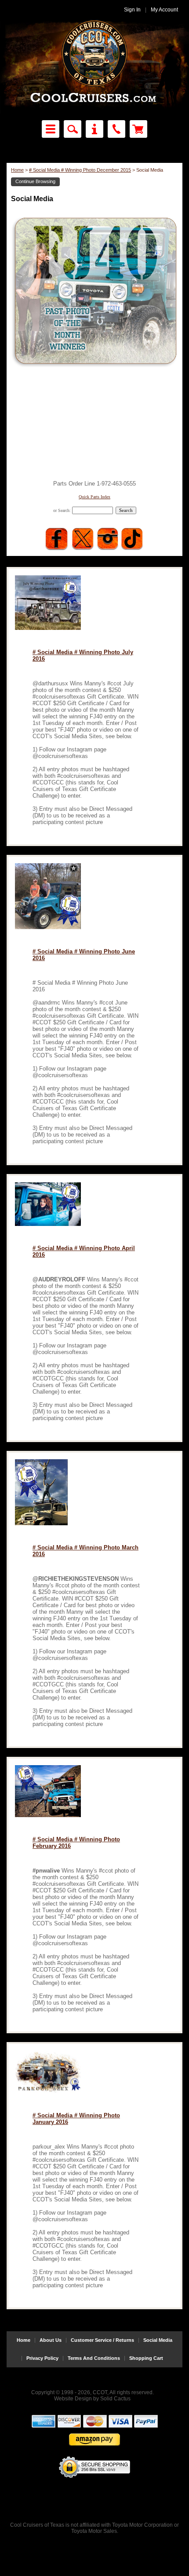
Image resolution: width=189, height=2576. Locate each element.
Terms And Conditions (94, 2358)
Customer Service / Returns (102, 2340)
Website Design (73, 2399)
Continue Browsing (35, 181)
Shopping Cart (146, 2358)
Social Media (158, 2340)
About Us (51, 2340)
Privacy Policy (42, 2358)
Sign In (132, 10)
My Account (164, 10)
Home (17, 170)
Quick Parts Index (94, 497)
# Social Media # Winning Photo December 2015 (80, 170)
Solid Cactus (115, 2399)
